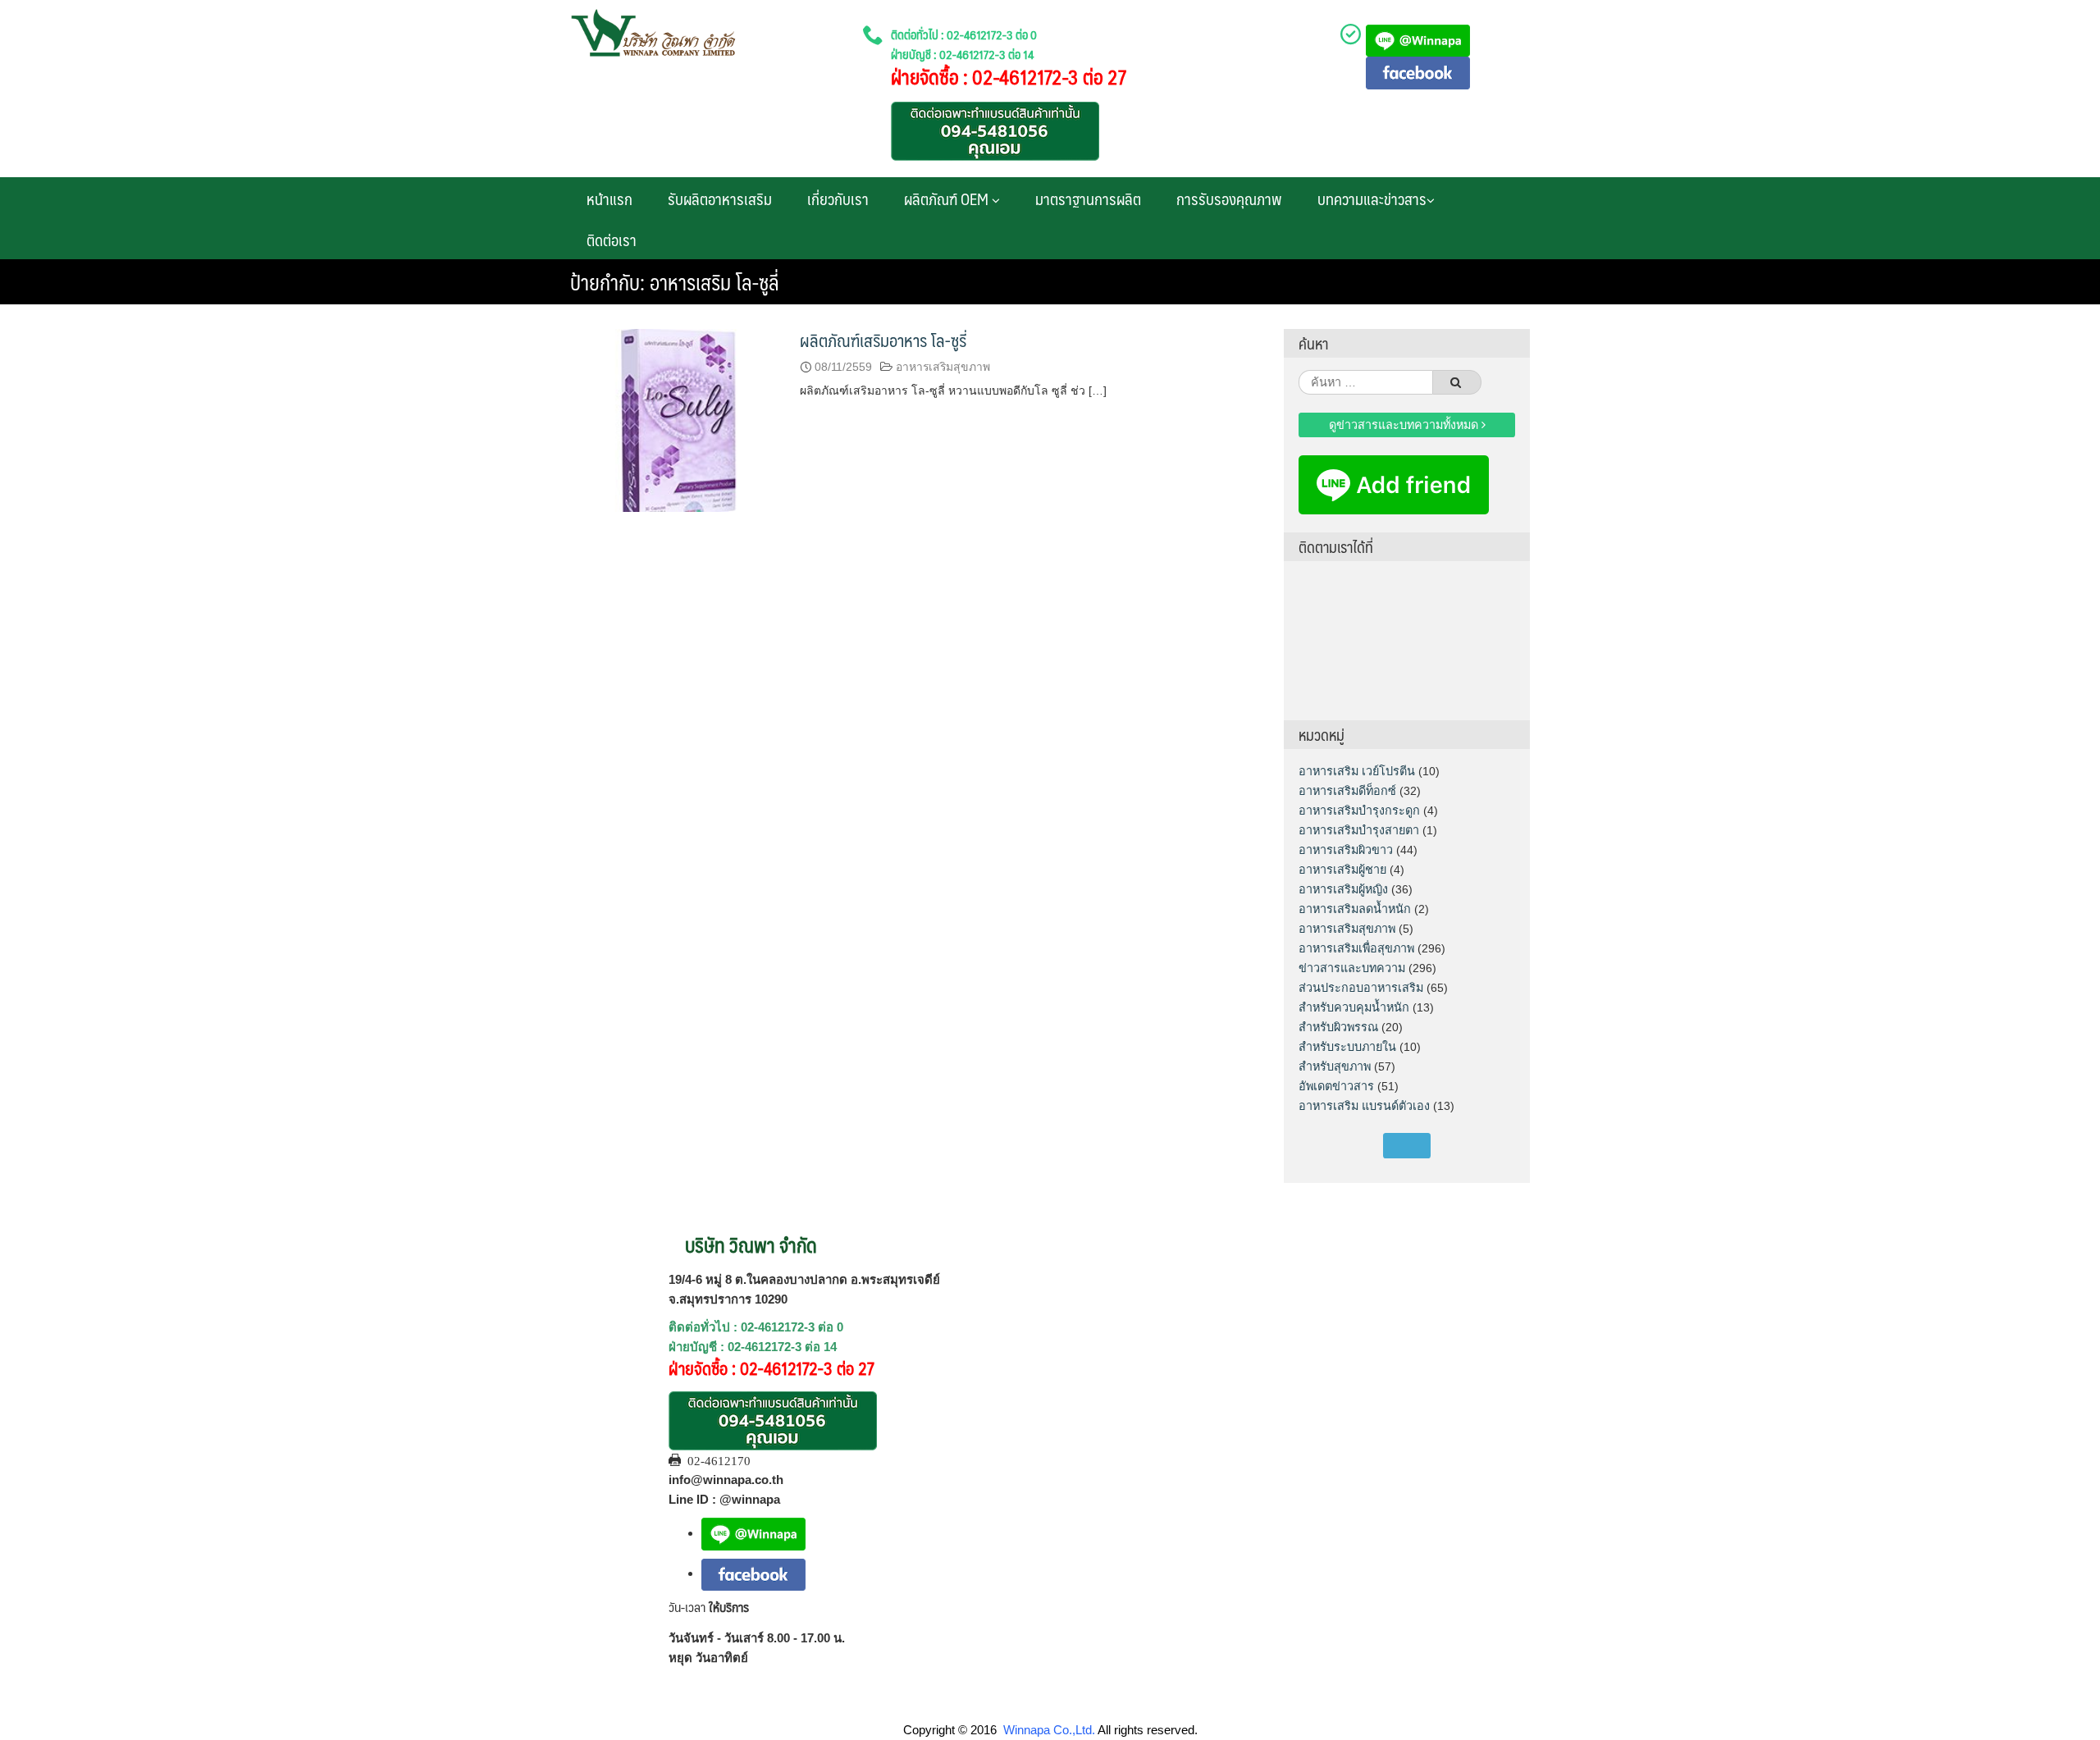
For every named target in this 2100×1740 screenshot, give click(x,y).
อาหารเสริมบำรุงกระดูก (1359, 811)
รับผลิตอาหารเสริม (720, 199)
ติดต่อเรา (612, 240)
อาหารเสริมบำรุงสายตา (1359, 830)
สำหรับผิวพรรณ (1338, 1027)
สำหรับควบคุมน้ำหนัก (1354, 1007)
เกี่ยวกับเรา (838, 199)
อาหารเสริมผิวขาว (1346, 850)
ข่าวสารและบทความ (1352, 968)
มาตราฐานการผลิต (1088, 199)
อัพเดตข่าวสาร (1336, 1086)
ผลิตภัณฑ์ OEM (948, 199)
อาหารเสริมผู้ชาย (1342, 870)
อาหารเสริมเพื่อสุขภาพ (1356, 948)
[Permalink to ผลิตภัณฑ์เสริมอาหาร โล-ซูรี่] (677, 419)
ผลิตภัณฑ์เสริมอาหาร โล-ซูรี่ (883, 340)
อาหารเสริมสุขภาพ (943, 367)
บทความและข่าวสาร (1372, 199)
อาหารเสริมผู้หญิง (1343, 889)
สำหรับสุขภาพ (1335, 1066)
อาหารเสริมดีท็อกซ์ (1347, 791)
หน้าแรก (609, 199)
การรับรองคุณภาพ (1229, 199)
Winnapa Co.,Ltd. (1049, 1730)
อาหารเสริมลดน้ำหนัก (1355, 909)
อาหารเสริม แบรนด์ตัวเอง (1364, 1106)
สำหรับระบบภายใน (1347, 1047)
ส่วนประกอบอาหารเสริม (1361, 988)
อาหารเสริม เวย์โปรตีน (1357, 771)
